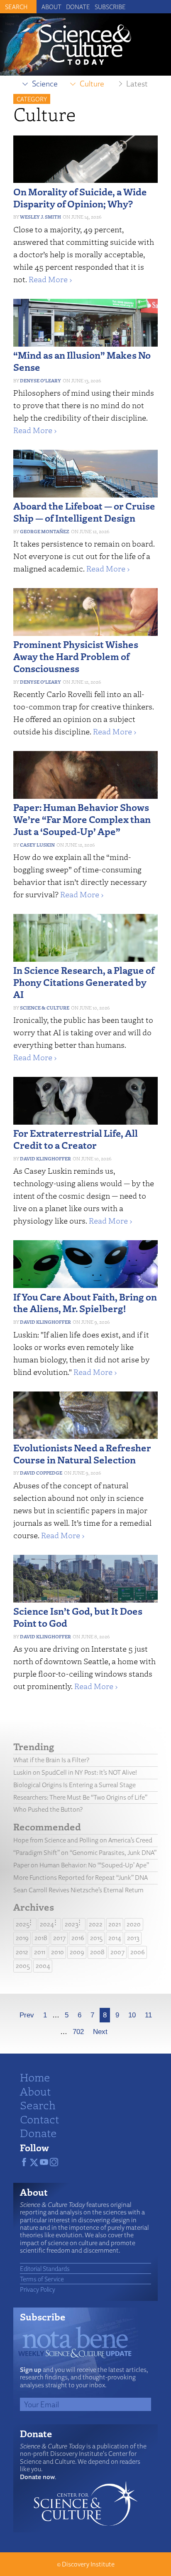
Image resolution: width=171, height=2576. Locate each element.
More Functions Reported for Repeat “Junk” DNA (81, 1878)
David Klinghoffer (45, 1159)
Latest (137, 84)
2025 (23, 1924)
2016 (78, 1938)
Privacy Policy (38, 2289)
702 (78, 2032)
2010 (57, 1952)
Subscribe (110, 7)
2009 (77, 1952)
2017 (59, 1938)
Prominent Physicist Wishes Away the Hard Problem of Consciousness (76, 656)
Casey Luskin (37, 845)
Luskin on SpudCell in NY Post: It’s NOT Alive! (75, 1772)
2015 (96, 1938)
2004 (43, 1966)
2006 (138, 1952)
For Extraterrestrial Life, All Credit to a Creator (76, 1139)
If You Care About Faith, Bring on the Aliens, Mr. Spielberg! (85, 1303)
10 (132, 2015)
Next (100, 2032)
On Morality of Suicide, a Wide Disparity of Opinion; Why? (80, 197)
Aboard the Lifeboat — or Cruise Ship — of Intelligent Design (84, 512)
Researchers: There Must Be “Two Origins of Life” (80, 1797)
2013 (133, 1938)
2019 (22, 1938)
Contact (39, 2119)
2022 (96, 1924)
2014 (115, 1938)
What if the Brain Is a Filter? (51, 1760)
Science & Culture (45, 1008)
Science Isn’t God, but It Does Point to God (78, 1617)
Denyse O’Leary (40, 380)
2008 (97, 1952)
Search (38, 2105)
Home (35, 2077)
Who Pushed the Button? (48, 1809)
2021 (115, 1924)
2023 (72, 1924)
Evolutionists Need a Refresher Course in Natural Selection (82, 1453)
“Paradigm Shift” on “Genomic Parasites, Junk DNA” (85, 1853)
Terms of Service (42, 2279)
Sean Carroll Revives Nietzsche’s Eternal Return (78, 1890)
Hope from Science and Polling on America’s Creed (83, 1840)
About (51, 7)
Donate (78, 7)
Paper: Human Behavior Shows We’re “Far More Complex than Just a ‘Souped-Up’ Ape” (82, 819)
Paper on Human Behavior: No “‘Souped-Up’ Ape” (81, 1865)
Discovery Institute (88, 2564)
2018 (41, 1938)
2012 (22, 1952)
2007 (117, 1952)
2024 (47, 1924)
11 (148, 2015)
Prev (27, 2015)
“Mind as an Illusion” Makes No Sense (82, 361)
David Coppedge (41, 1473)
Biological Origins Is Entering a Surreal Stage (75, 1785)
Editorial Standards (45, 2268)
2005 (23, 1966)
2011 (40, 1952)
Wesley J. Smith (40, 217)
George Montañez (45, 531)
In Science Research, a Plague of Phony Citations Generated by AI (84, 982)
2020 (134, 1924)
